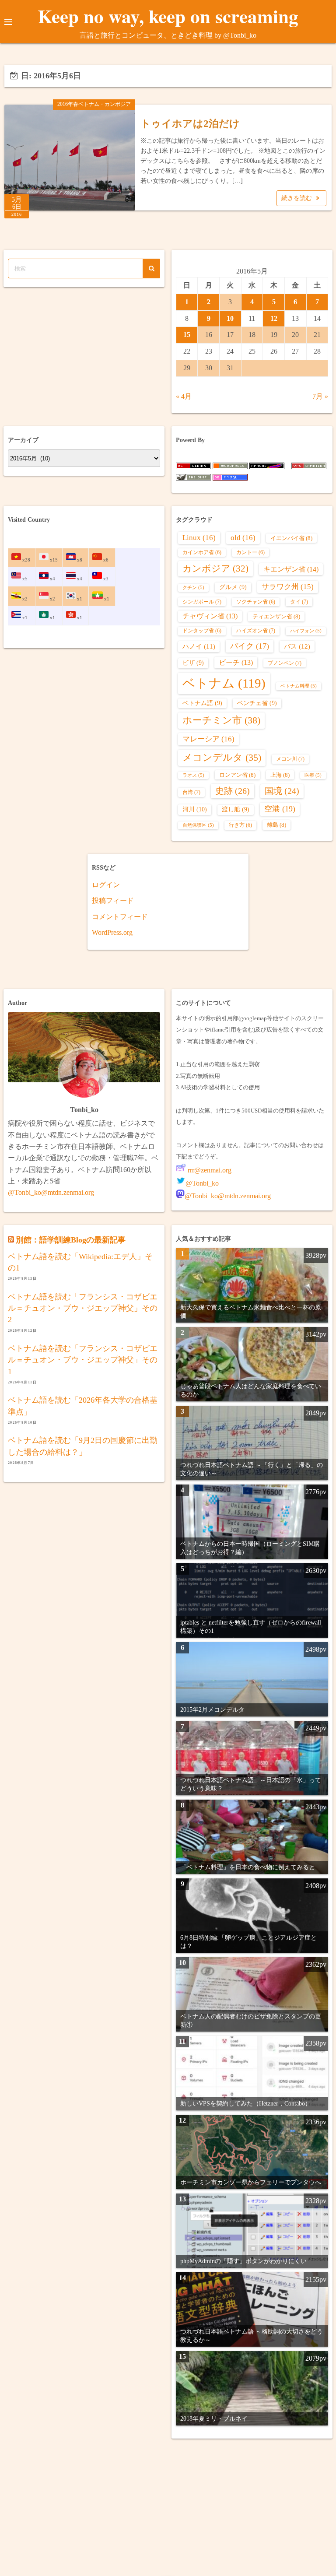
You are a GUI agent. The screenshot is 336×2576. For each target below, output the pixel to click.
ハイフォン (306, 631)
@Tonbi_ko (202, 1183)
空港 (280, 809)
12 (274, 318)
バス (297, 646)
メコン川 (290, 759)
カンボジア (215, 569)
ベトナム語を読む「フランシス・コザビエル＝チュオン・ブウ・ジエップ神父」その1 (83, 1360)
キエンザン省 (291, 569)
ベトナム (224, 683)
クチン (193, 588)
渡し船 (236, 809)
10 (230, 318)
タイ (299, 602)
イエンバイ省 (291, 538)
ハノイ (199, 646)
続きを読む (297, 198)
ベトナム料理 (299, 686)
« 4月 (184, 396)
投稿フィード (113, 900)
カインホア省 (202, 553)
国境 (282, 791)
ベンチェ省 (257, 703)
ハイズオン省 (256, 631)
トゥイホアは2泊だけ (190, 124)
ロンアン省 (237, 775)
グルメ (233, 587)
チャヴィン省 (210, 616)
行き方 (240, 825)
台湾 (191, 792)
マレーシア (208, 739)
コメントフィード (120, 917)
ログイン (106, 885)
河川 (195, 809)
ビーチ (236, 662)
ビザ (193, 663)
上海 (280, 775)
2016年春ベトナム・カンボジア (94, 104)
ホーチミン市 (221, 720)
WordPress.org (112, 932)
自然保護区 (198, 825)
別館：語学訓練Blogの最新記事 (71, 1240)
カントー (250, 553)
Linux (199, 538)
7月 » (320, 396)
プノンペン (285, 663)
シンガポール (202, 602)
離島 (276, 825)
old (243, 538)
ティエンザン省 (276, 616)
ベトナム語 (202, 703)
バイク (250, 646)
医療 (313, 775)
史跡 (233, 791)
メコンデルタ (222, 758)
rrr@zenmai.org (209, 1170)
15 (187, 335)
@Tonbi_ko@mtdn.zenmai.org (51, 1192)
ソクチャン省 (256, 602)
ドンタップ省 (202, 631)
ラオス (193, 775)
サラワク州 (288, 587)
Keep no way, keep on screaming (168, 16)
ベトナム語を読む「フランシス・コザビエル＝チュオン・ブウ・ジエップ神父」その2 (83, 1308)
